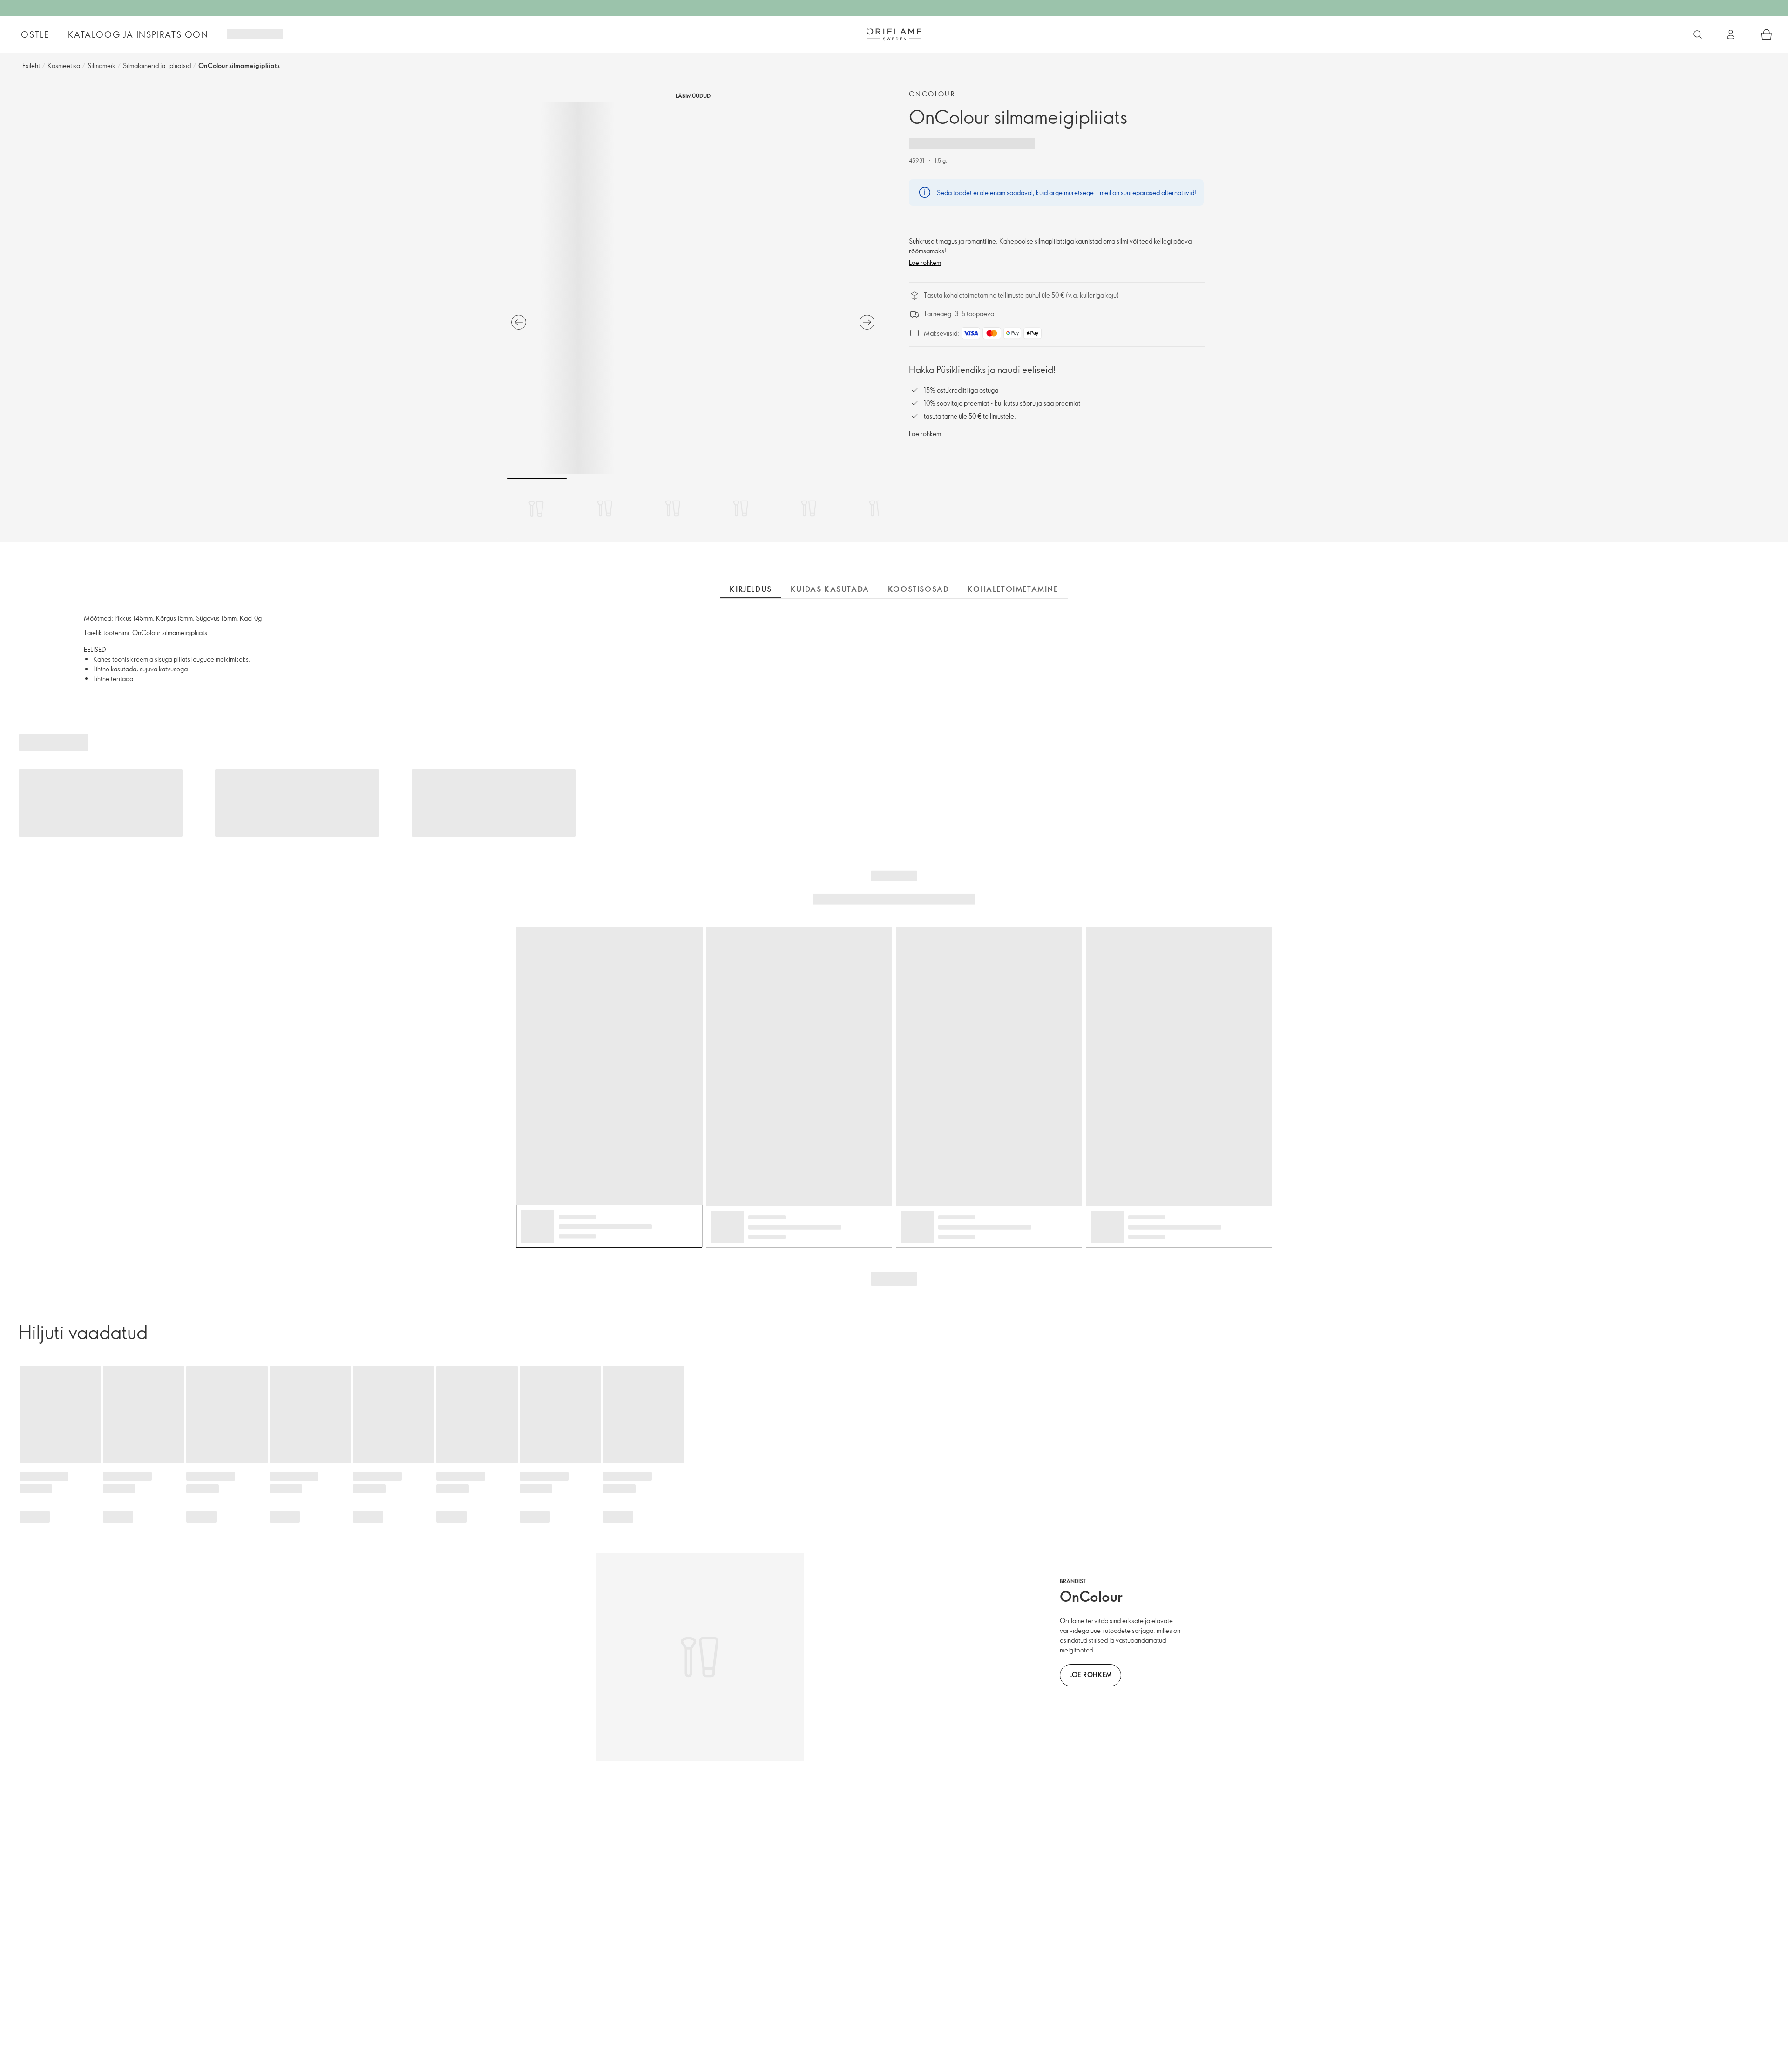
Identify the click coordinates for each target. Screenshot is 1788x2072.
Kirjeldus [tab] (751, 589)
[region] (693, 288)
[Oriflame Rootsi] (894, 34)
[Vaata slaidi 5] (809, 508)
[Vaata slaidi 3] (673, 508)
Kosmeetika (64, 65)
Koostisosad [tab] (919, 589)
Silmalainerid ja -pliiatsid (157, 65)
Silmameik (102, 65)
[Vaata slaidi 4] (741, 508)
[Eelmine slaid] (519, 322)
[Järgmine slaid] (867, 322)
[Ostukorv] (1767, 34)
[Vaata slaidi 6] (877, 508)
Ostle (35, 34)
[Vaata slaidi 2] (605, 508)
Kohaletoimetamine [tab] (1013, 589)
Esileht (31, 65)
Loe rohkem (925, 262)
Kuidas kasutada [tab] (830, 589)
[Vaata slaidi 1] (537, 508)
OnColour (932, 94)
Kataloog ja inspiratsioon (138, 34)
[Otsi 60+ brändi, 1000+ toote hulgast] (1698, 34)
